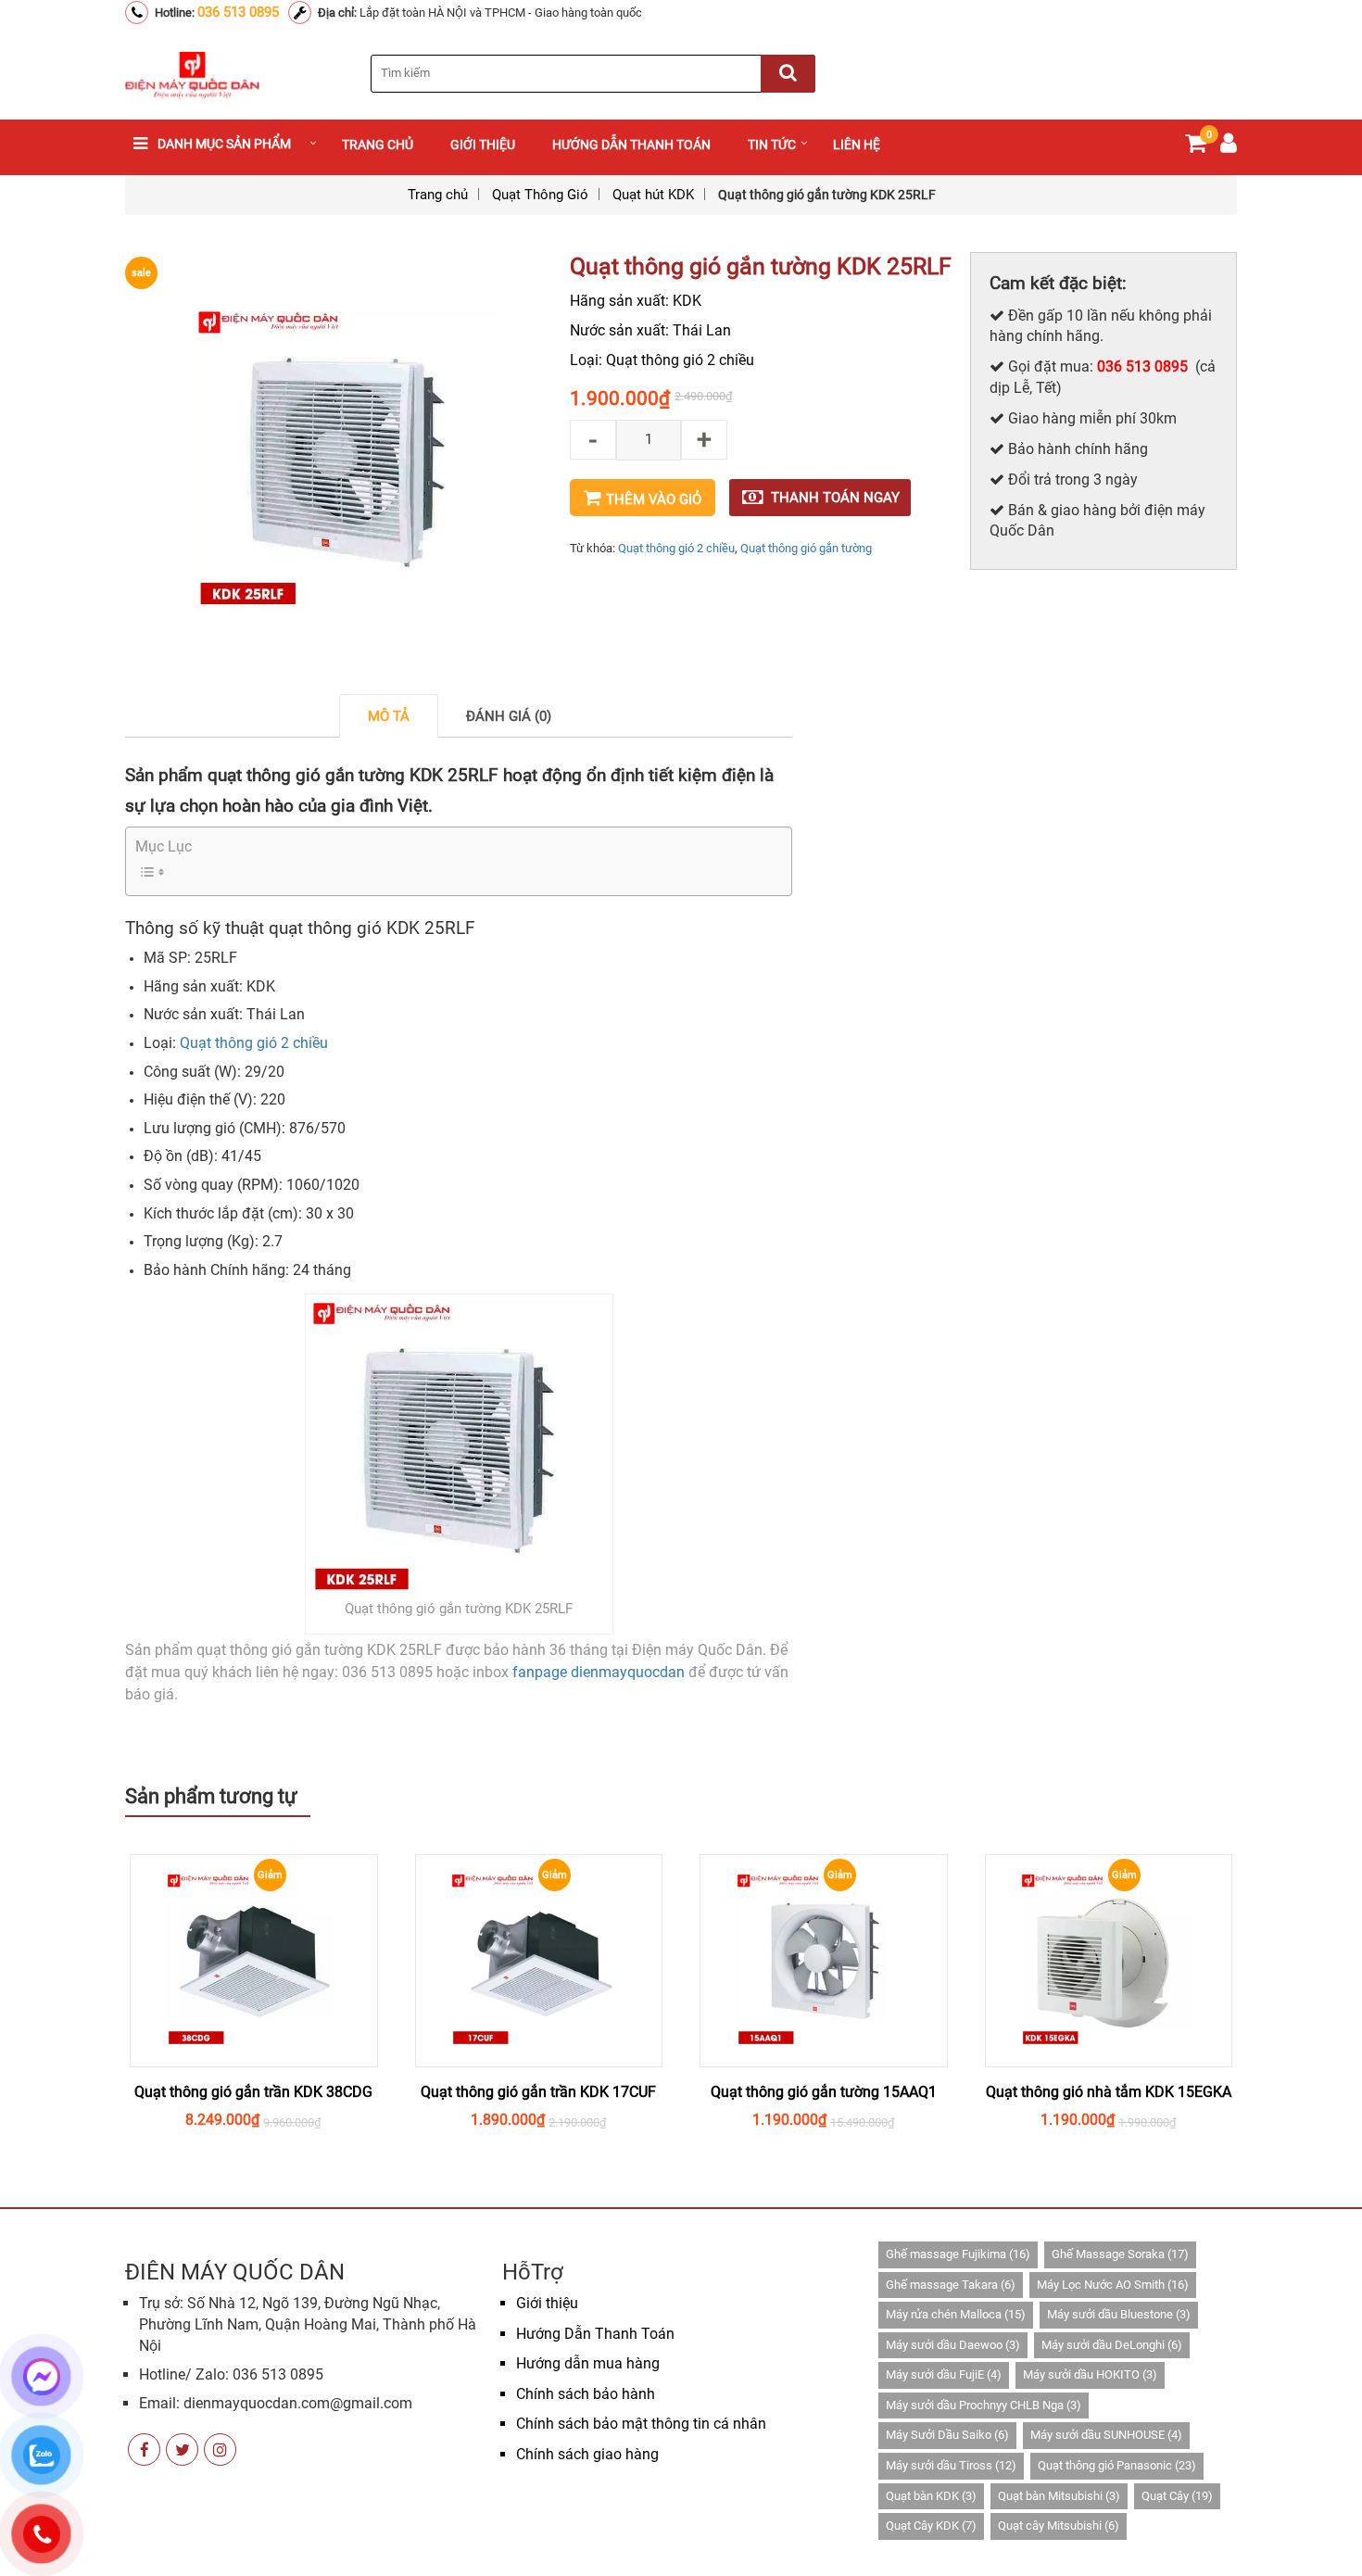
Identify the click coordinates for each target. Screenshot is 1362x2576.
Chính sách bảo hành (586, 2394)
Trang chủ (378, 145)
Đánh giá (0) (509, 716)
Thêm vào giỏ (654, 499)
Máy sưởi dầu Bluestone (1119, 2314)
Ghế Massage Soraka (1120, 2254)
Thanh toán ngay (835, 498)
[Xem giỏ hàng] (1196, 147)
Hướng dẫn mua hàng (588, 2363)
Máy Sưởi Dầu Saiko (947, 2435)
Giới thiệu (483, 145)
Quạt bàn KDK (931, 2496)
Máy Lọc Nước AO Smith (1113, 2285)
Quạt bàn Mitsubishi (1059, 2496)
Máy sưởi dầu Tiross (951, 2465)
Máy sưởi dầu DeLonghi (1112, 2345)
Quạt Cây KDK (931, 2525)
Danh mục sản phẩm (224, 144)
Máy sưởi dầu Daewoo (953, 2345)
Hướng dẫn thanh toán (631, 145)
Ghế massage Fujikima (958, 2254)
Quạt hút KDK (653, 195)
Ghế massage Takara (951, 2285)
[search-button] (788, 74)
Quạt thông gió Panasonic (1117, 2465)
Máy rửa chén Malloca (956, 2314)
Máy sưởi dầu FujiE (944, 2374)
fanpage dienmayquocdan (599, 1672)
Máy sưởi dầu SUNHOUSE (1106, 2435)
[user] (1229, 147)
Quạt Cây (1177, 2496)
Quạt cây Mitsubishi (1059, 2525)
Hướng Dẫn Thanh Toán (595, 2334)
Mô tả (389, 716)
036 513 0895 (238, 12)
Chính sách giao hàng (587, 2454)
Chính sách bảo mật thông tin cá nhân (641, 2424)
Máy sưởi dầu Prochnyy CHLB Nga (984, 2405)
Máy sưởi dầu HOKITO (1090, 2374)
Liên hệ (857, 145)
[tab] (389, 716)
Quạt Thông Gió (540, 195)
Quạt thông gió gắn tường (806, 548)
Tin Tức (772, 145)
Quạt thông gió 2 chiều (676, 548)
